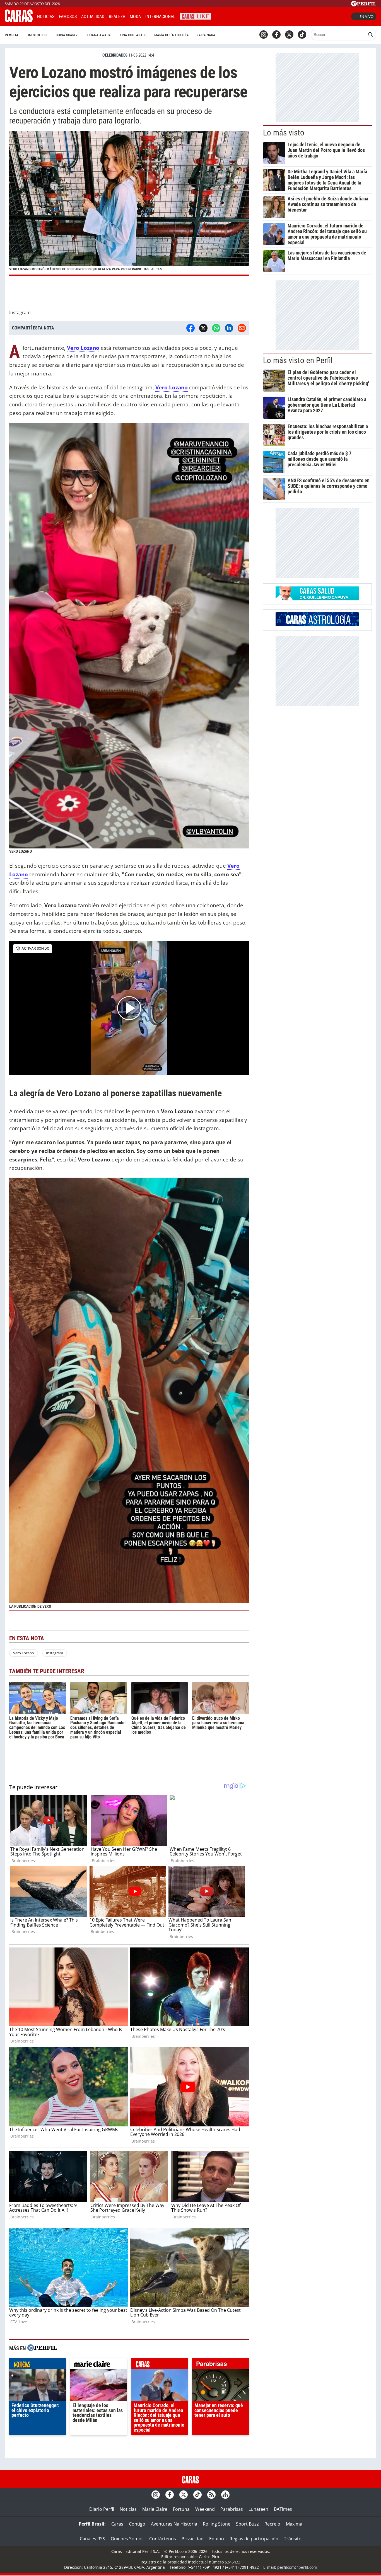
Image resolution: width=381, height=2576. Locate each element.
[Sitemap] (225, 2495)
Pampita (12, 35)
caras (160, 2365)
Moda (135, 17)
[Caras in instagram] (264, 35)
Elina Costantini (132, 35)
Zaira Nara (206, 35)
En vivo (366, 16)
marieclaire (99, 2365)
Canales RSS (92, 2539)
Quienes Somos (127, 2539)
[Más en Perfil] (42, 2348)
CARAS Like (195, 16)
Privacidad (193, 2539)
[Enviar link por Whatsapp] (216, 328)
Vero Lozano (24, 1653)
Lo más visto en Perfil (298, 360)
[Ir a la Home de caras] (19, 20)
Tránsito (293, 2539)
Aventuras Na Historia (174, 2524)
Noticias (46, 17)
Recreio (272, 2524)
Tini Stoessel (37, 35)
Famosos (68, 17)
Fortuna (181, 2509)
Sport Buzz (247, 2524)
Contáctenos (163, 2539)
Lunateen (258, 2509)
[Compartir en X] (203, 328)
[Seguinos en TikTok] (302, 35)
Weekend (205, 2509)
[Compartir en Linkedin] (229, 328)
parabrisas (220, 2365)
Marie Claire (155, 2509)
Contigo (137, 2524)
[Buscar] (370, 35)
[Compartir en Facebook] (191, 328)
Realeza (117, 17)
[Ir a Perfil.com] (364, 5)
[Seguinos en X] (289, 35)
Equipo (217, 2539)
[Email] (242, 328)
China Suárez (67, 35)
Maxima (294, 2524)
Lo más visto (284, 133)
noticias (38, 2365)
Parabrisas (232, 2509)
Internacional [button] (160, 17)
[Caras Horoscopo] (317, 625)
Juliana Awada (98, 35)
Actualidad (93, 17)
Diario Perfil (102, 2509)
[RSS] (211, 2495)
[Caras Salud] (317, 599)
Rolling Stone (217, 2524)
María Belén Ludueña (172, 35)
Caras (117, 2524)
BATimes (283, 2509)
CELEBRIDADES (115, 55)
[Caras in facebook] (276, 35)
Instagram (55, 1653)
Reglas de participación (254, 2539)
